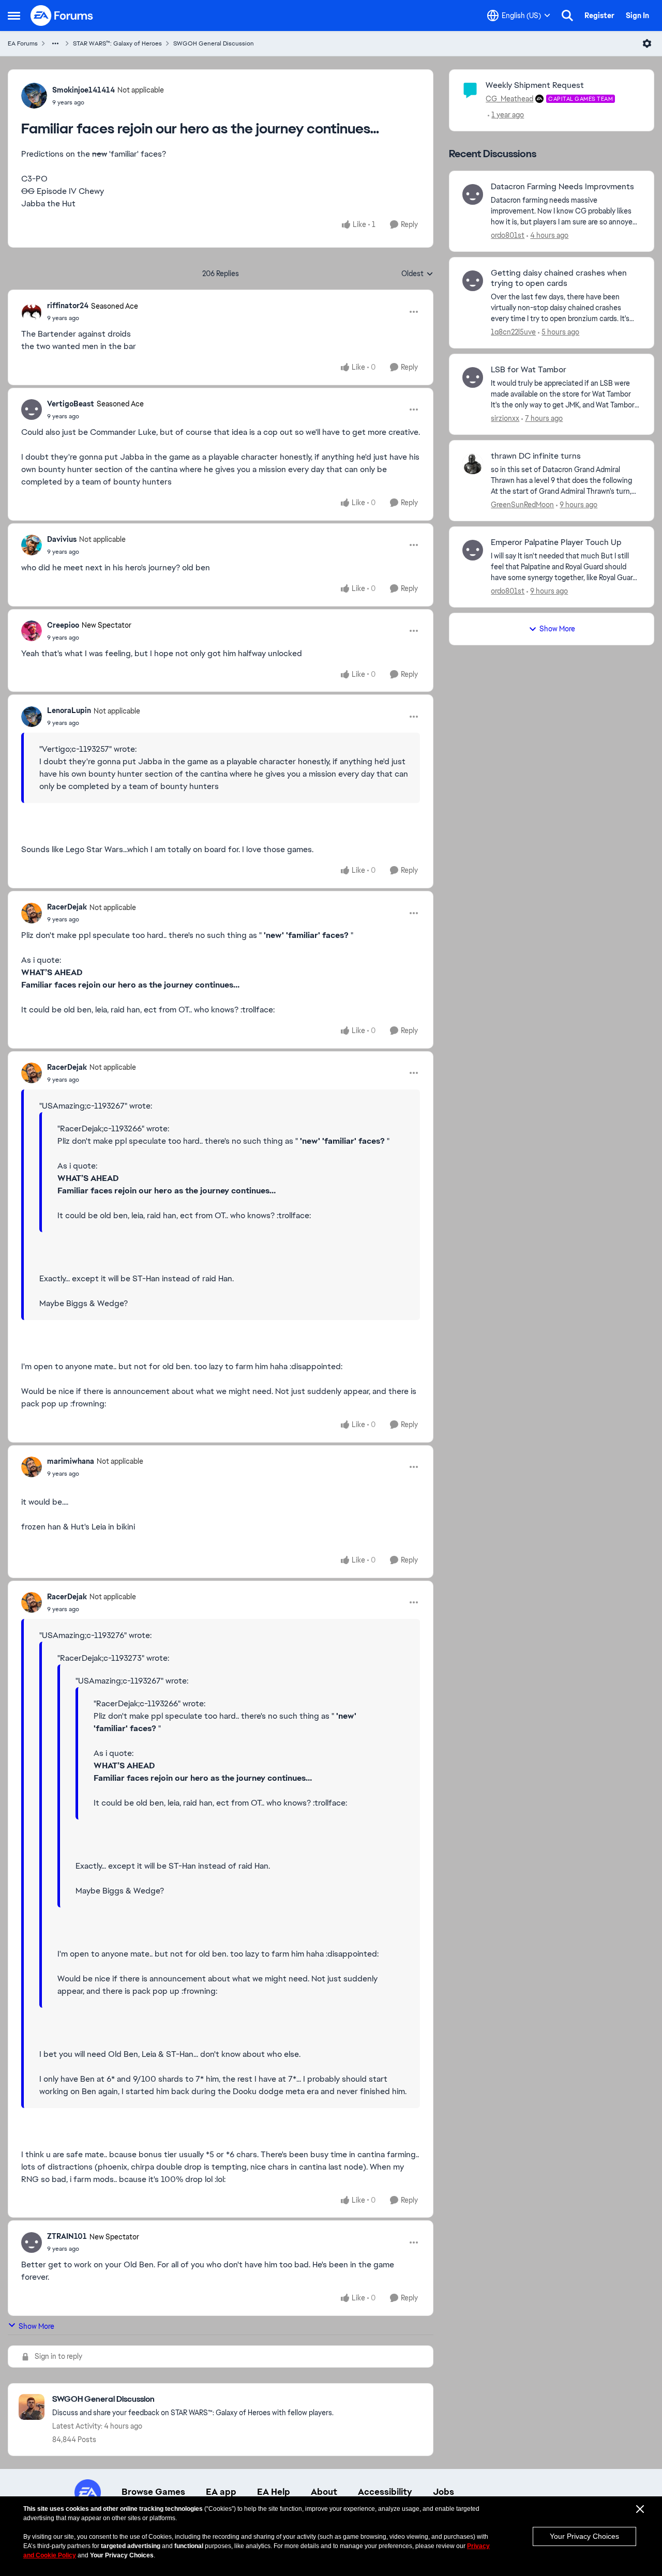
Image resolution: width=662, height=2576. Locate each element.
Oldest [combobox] (417, 274)
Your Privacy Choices (584, 2536)
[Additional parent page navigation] (55, 43)
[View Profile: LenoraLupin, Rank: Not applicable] (32, 717)
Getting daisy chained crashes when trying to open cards (559, 278)
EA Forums (23, 43)
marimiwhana (71, 1461)
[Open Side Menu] (14, 16)
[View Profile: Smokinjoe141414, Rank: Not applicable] (34, 96)
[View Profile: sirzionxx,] (473, 377)
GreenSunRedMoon (522, 505)
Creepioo (63, 625)
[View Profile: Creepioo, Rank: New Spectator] (32, 631)
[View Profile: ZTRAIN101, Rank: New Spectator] (32, 2242)
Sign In (637, 16)
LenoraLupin (69, 710)
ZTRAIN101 (67, 2236)
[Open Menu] (647, 43)
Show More (36, 2326)
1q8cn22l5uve (513, 332)
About (324, 2492)
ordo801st (508, 235)
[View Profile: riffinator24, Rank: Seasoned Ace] (32, 312)
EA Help (274, 2492)
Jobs (443, 2492)
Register (599, 16)
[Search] (567, 16)
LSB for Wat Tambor (529, 370)
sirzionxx (505, 418)
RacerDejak (67, 907)
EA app (221, 2492)
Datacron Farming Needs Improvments (562, 187)
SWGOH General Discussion (214, 43)
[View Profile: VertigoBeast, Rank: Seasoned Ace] (32, 410)
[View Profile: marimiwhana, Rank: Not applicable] (32, 1467)
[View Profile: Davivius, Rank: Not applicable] (32, 545)
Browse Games (153, 2492)
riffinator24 (68, 306)
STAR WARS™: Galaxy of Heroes (117, 43)
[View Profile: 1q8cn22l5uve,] (473, 281)
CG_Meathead (509, 99)
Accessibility (385, 2492)
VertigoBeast (71, 404)
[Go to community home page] (62, 16)
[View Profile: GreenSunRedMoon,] (473, 464)
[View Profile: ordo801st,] (473, 194)
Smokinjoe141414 (84, 90)
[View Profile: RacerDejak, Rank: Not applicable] (32, 913)
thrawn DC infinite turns (536, 456)
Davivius (62, 539)
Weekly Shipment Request (535, 85)
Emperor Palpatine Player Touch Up (556, 542)
